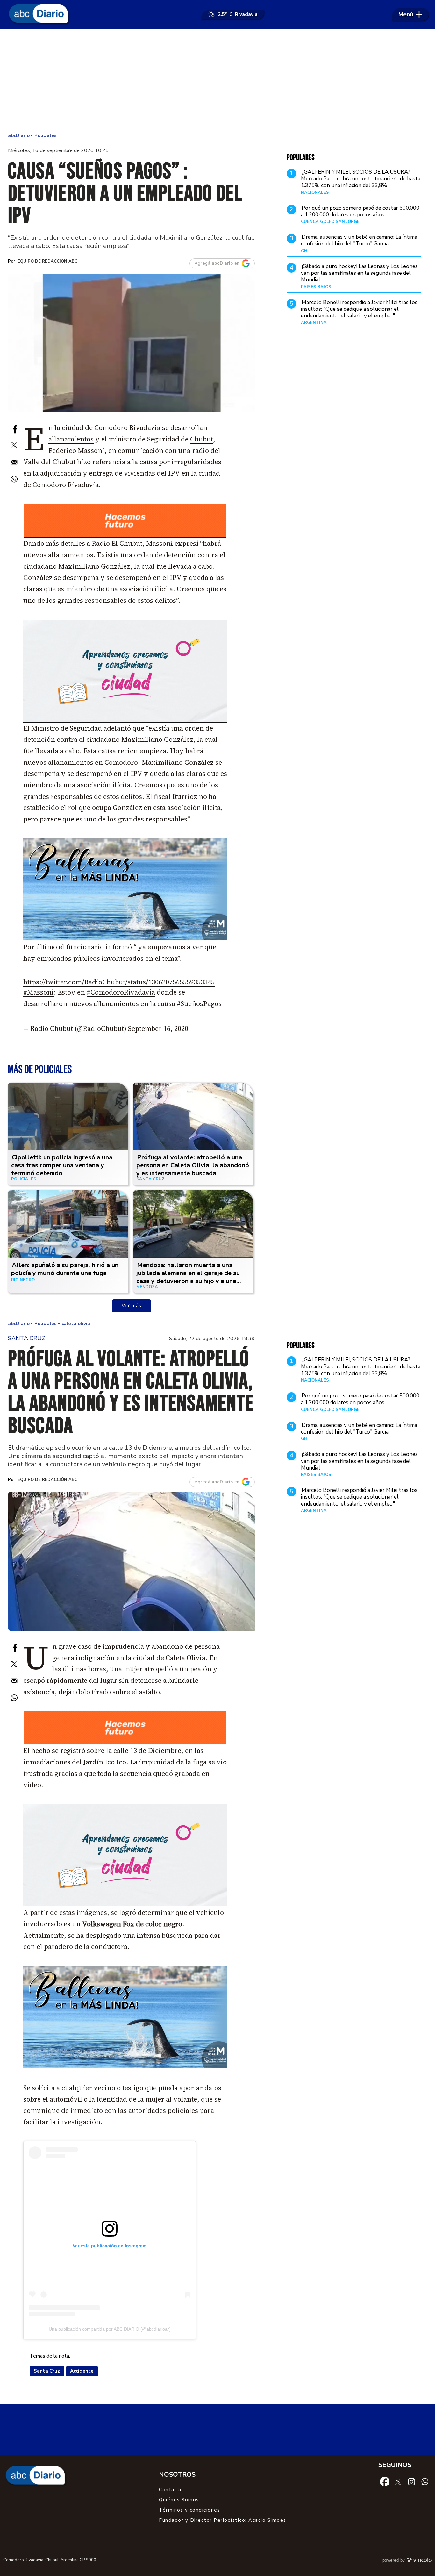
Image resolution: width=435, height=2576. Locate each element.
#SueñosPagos (199, 1004)
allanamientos (71, 439)
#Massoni (39, 992)
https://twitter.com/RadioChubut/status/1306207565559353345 (119, 982)
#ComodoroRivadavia (121, 992)
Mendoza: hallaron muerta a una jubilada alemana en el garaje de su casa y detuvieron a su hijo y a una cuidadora (188, 1277)
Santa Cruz (47, 2371)
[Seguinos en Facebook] (385, 2481)
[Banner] (125, 536)
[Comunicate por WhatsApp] (425, 2481)
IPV (174, 473)
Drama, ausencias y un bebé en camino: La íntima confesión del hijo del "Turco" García (359, 240)
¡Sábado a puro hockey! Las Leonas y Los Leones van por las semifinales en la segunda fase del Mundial (359, 273)
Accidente (82, 2371)
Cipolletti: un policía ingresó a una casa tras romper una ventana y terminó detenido (62, 1165)
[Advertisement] (217, 80)
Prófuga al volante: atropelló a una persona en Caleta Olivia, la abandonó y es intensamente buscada (193, 1165)
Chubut (202, 439)
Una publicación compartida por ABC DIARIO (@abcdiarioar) (110, 2329)
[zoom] (131, 343)
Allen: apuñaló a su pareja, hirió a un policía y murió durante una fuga (65, 1269)
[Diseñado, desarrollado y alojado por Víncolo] (419, 2561)
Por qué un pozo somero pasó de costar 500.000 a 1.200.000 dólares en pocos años (360, 211)
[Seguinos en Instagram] (411, 2481)
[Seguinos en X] (398, 2481)
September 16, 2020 (158, 1029)
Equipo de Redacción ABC (47, 261)
